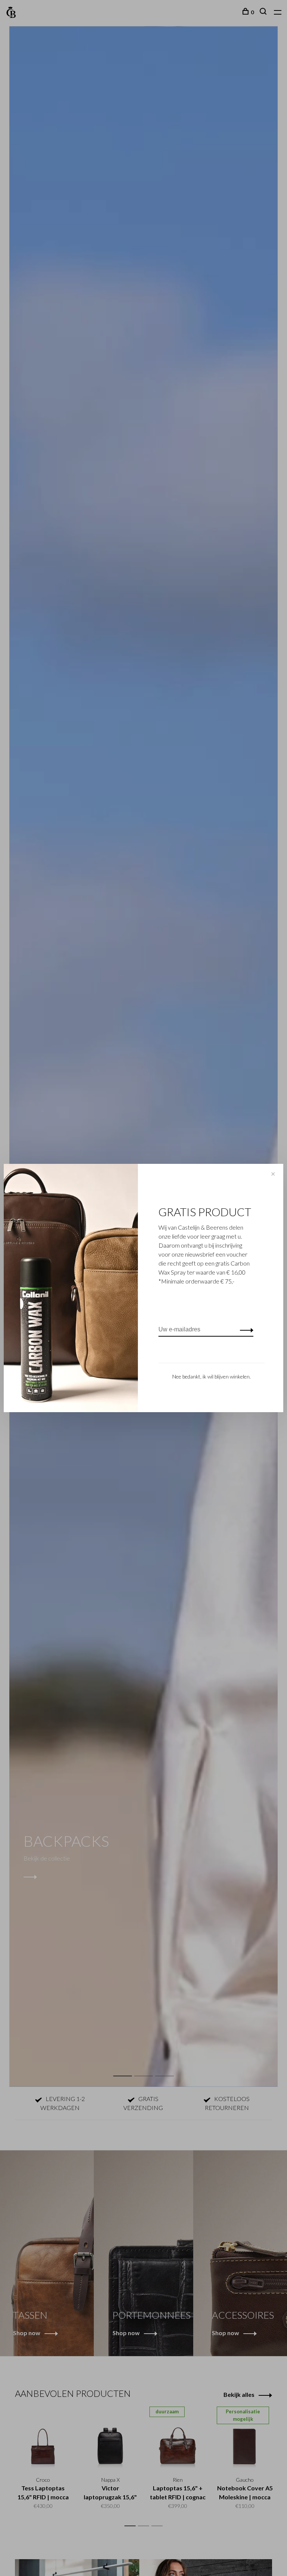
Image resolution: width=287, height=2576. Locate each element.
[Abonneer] (245, 1330)
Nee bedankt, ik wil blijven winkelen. (212, 1376)
